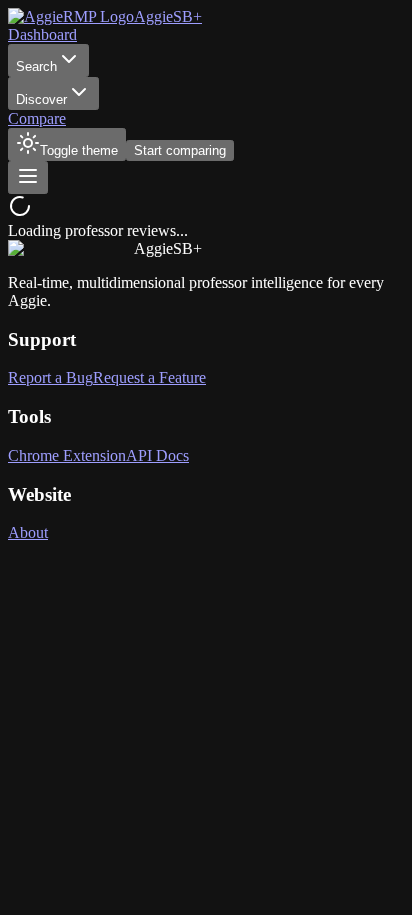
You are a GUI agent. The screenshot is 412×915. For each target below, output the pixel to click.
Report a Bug (50, 377)
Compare (37, 118)
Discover (41, 99)
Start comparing (180, 150)
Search (36, 66)
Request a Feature (149, 377)
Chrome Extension (67, 455)
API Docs (157, 455)
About (28, 532)
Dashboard (42, 34)
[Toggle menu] (28, 177)
